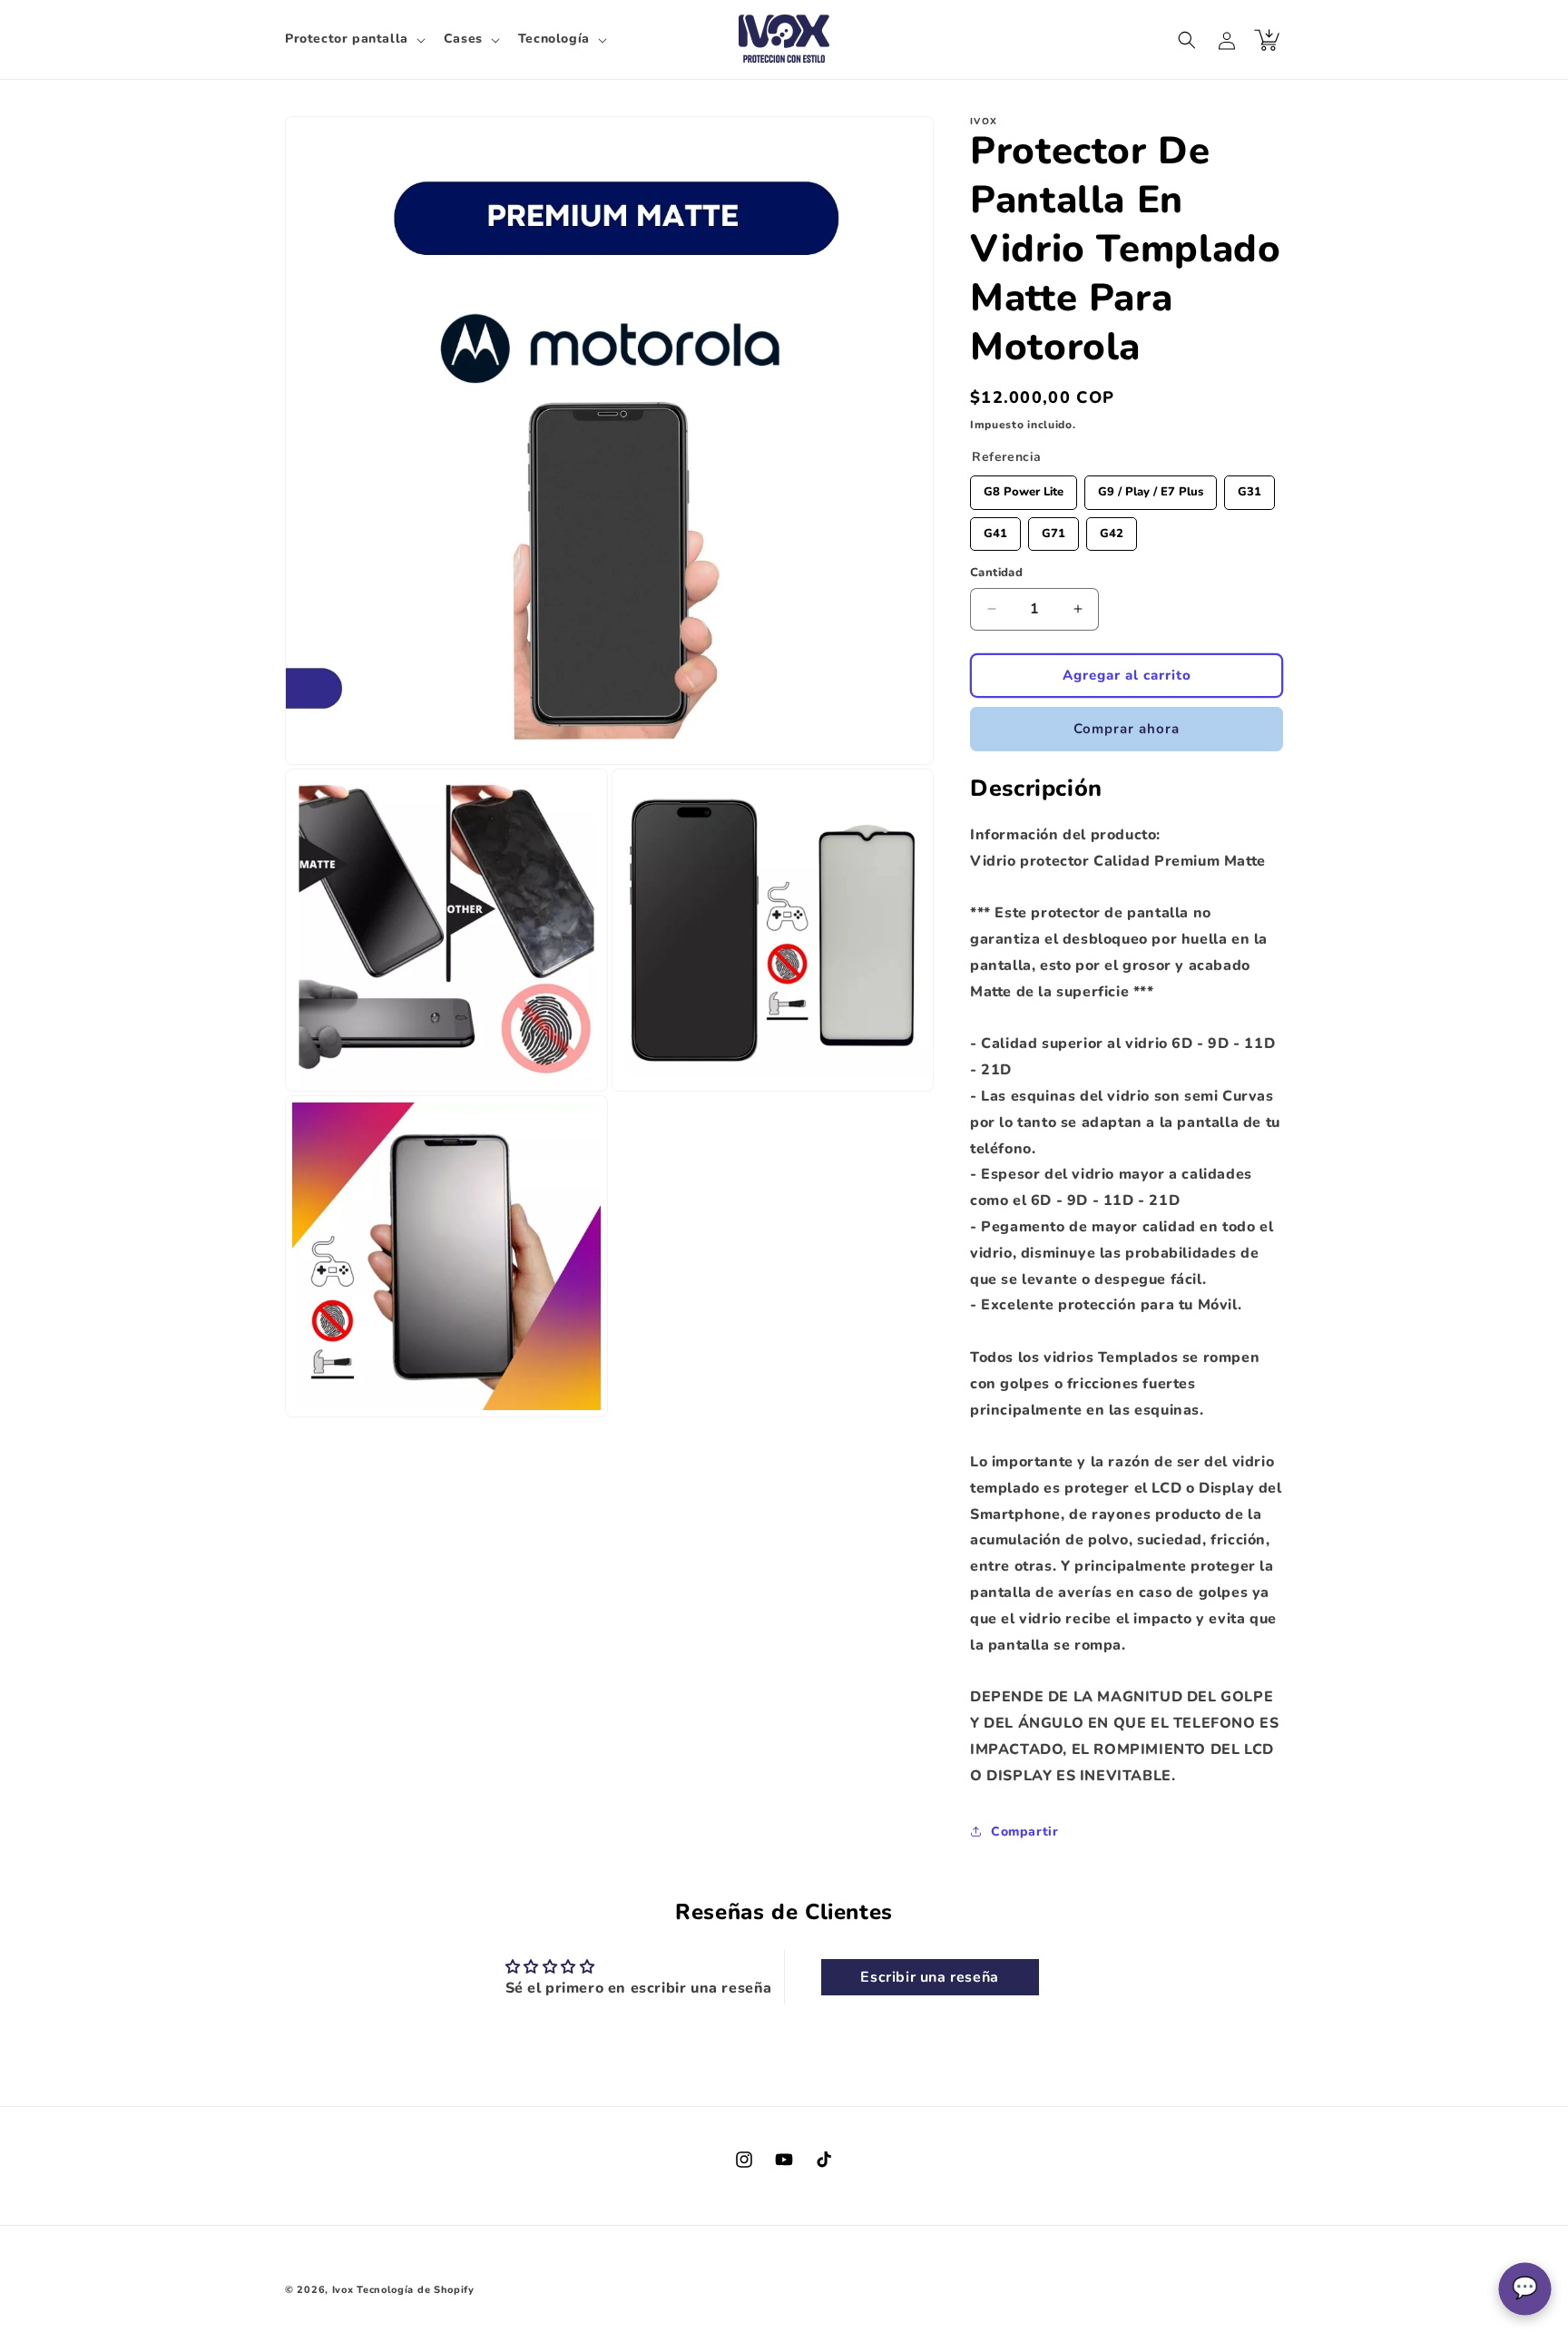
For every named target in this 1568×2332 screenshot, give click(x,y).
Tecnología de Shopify (416, 2290)
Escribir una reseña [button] (929, 1977)
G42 (1112, 529)
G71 (1053, 529)
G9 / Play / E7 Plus (1151, 488)
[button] (353, 39)
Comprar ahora (1127, 729)
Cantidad (996, 573)
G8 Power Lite (1024, 488)
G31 (1249, 488)
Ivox (343, 2290)
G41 (995, 529)
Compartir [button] (1024, 1832)
